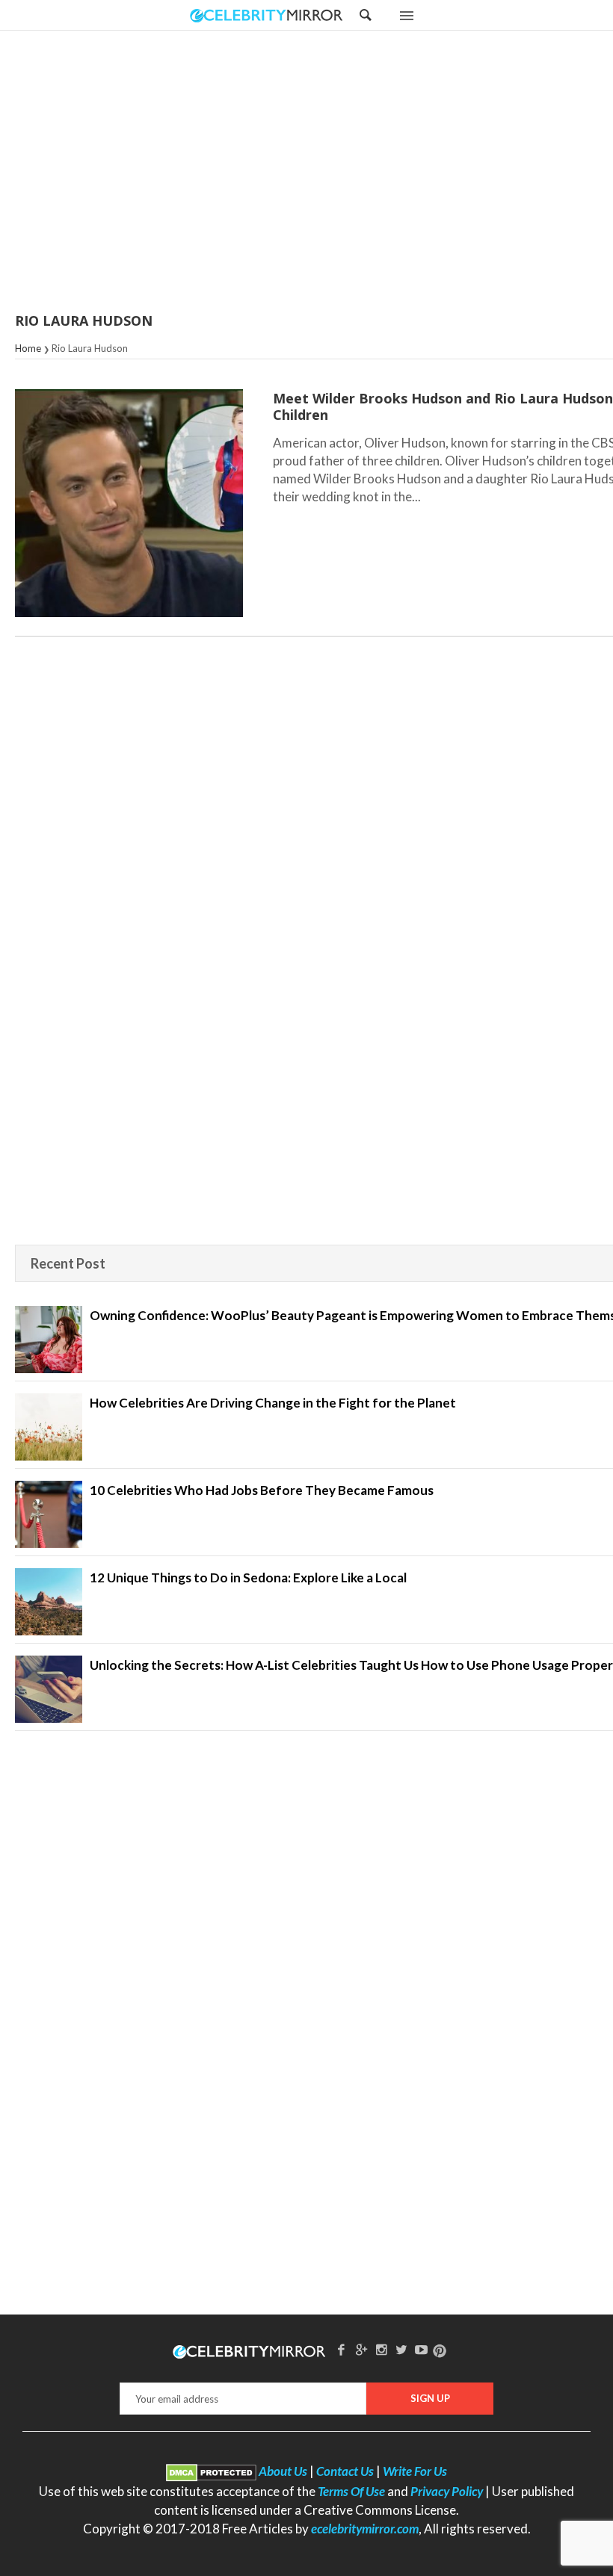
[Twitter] (401, 2349)
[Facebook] (342, 2349)
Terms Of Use (351, 2491)
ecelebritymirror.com (365, 2529)
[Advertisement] (344, 173)
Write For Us (415, 2471)
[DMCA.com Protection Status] (211, 2471)
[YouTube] (422, 2349)
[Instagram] (381, 2349)
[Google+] (361, 2349)
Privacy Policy (447, 2491)
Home (28, 348)
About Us (283, 2471)
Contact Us (345, 2471)
